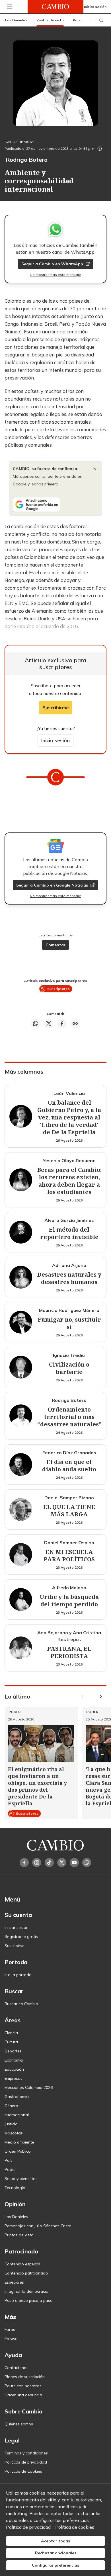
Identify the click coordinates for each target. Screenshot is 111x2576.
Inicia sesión (55, 740)
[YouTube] (74, 1863)
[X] (62, 1863)
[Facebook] (24, 1863)
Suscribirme (56, 707)
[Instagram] (37, 1863)
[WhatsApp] (87, 1863)
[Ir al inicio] (55, 7)
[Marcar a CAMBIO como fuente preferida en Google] (55, 504)
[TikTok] (49, 1863)
